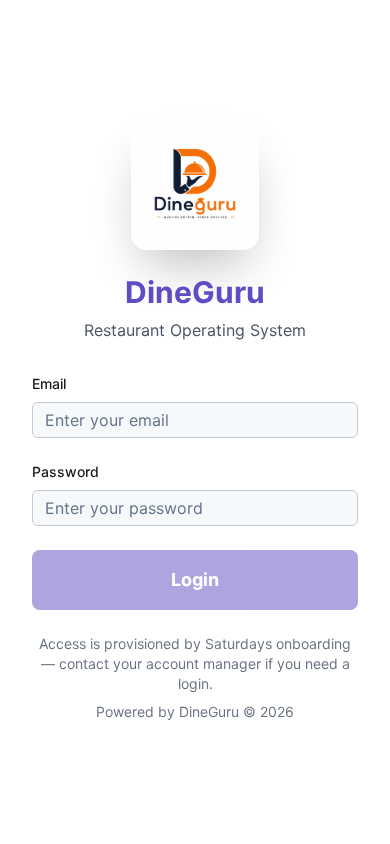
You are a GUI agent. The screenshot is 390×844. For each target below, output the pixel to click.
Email (49, 383)
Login (195, 579)
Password (65, 471)
